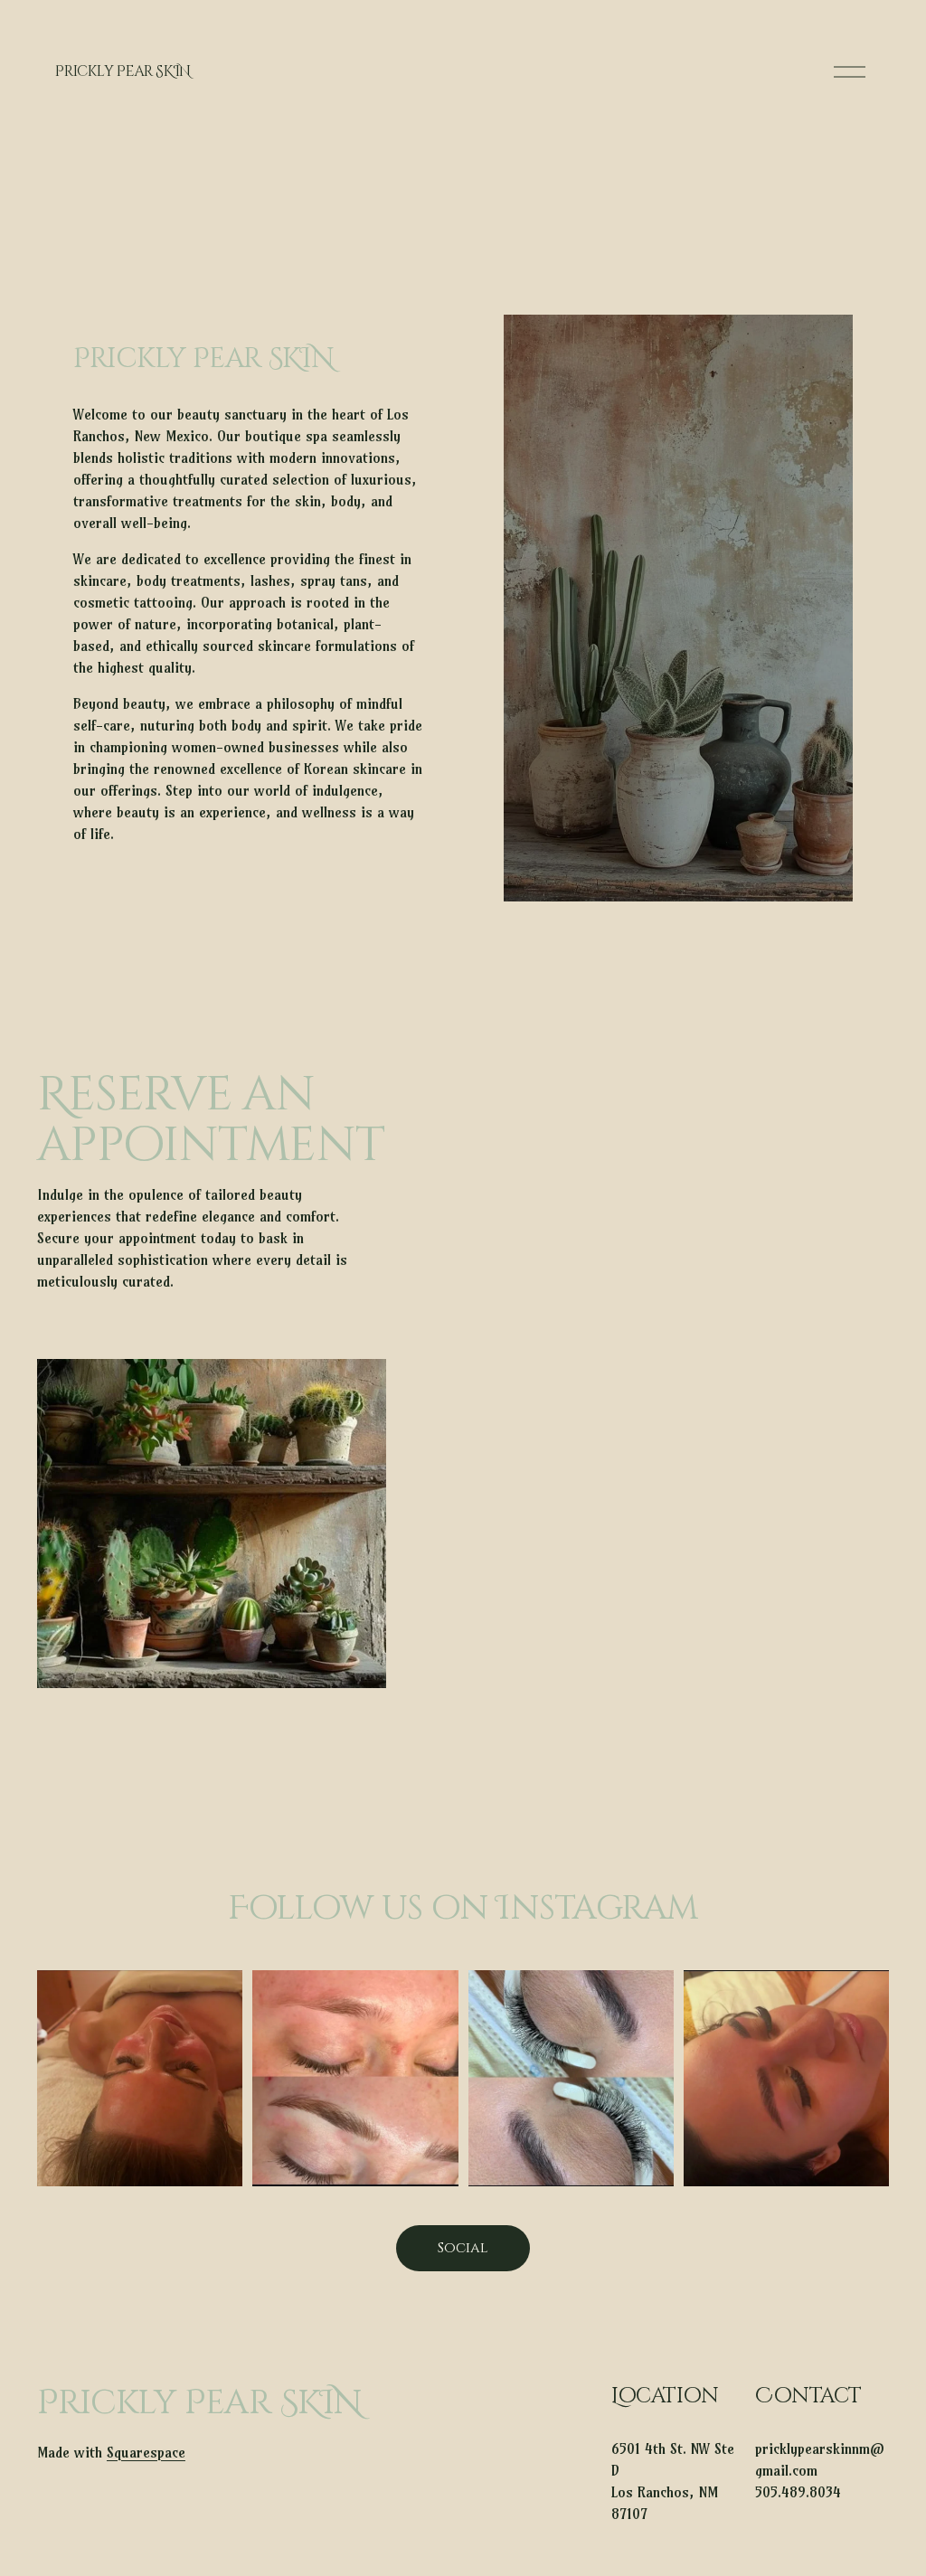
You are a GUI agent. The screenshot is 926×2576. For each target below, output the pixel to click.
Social (463, 2248)
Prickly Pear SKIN (123, 71)
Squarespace (146, 2452)
